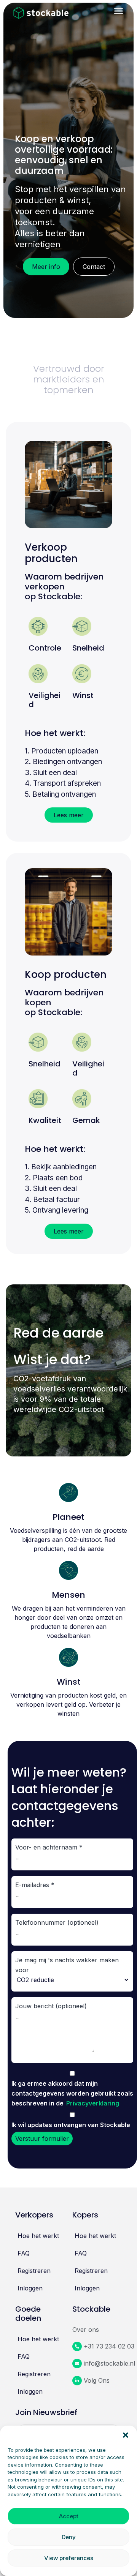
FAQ (24, 2253)
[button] (126, 2435)
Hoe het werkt (38, 2236)
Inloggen (30, 2288)
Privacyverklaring (93, 2103)
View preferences (69, 2558)
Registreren (34, 2271)
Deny (69, 2537)
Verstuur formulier (42, 2139)
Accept (69, 2516)
